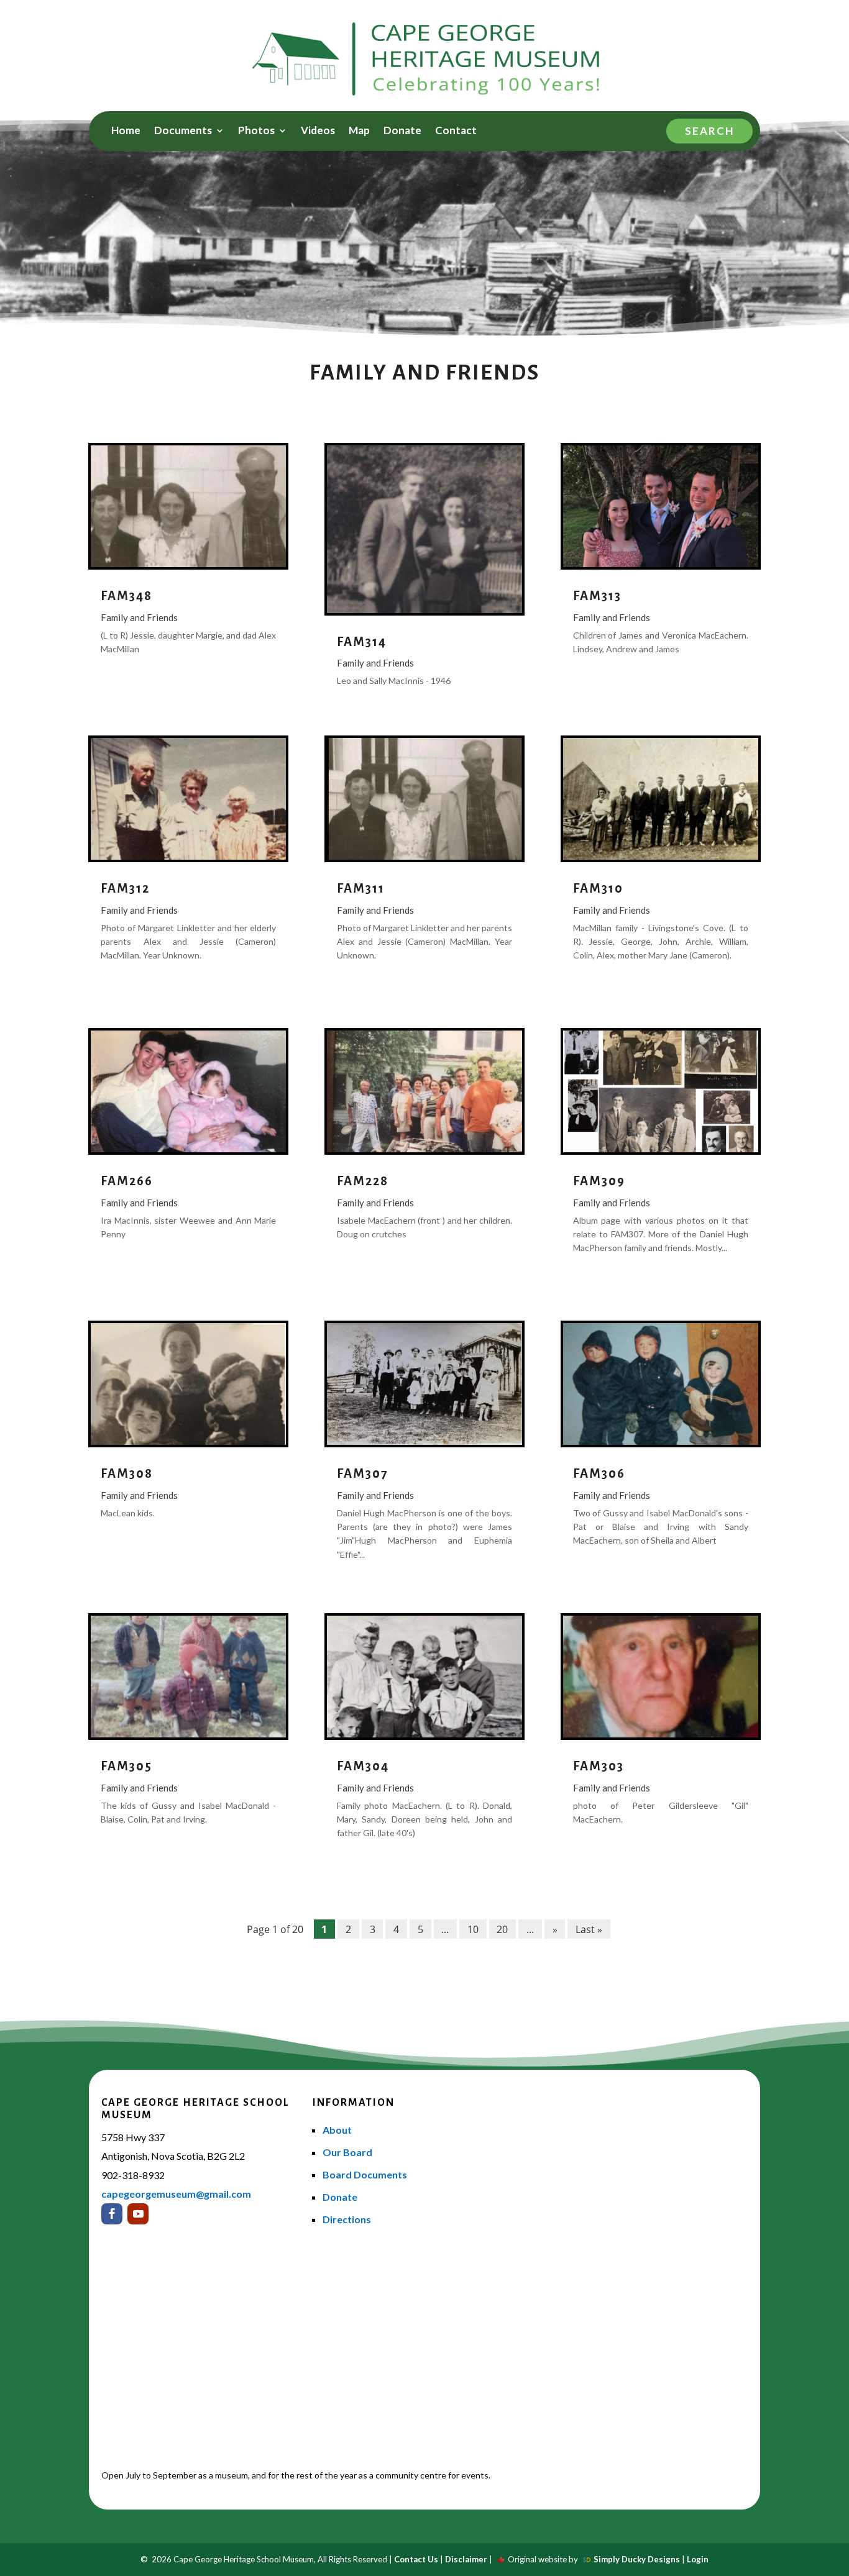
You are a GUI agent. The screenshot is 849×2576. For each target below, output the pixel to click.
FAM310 (598, 888)
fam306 (599, 1473)
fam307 (363, 1473)
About (337, 2130)
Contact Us (416, 2559)
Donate (402, 131)
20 (502, 1929)
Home (126, 131)
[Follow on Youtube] (138, 2214)
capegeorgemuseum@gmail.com (176, 2194)
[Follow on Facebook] (112, 2214)
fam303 (599, 1766)
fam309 (599, 1181)
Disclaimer (466, 2559)
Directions (347, 2219)
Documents (183, 131)
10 (473, 1929)
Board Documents (365, 2174)
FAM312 (125, 888)
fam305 (126, 1766)
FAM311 (361, 888)
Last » (589, 1929)
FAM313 (597, 596)
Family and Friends (139, 617)
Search (709, 131)
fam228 (363, 1181)
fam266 (127, 1181)
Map (359, 131)
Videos (318, 131)
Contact (456, 131)
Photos (256, 131)
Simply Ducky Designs (637, 2559)
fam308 (127, 1473)
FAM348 (126, 596)
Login (698, 2559)
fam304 (363, 1766)
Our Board (347, 2152)
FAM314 (362, 642)
